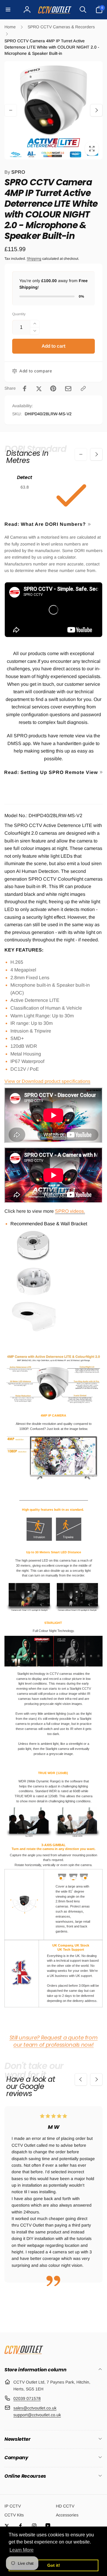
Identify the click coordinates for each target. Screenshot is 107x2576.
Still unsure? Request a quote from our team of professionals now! (54, 2041)
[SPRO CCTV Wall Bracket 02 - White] (34, 1332)
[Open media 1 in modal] (53, 110)
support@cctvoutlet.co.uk (37, 2415)
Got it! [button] (54, 2565)
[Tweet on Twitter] (39, 388)
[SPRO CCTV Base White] (34, 1260)
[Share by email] (68, 389)
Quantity (19, 314)
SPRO (15, 172)
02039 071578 (27, 2398)
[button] (8, 10)
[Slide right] (96, 110)
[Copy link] (83, 388)
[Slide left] (11, 110)
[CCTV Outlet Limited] (24, 2354)
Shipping (34, 259)
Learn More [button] (22, 2550)
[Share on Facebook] (25, 388)
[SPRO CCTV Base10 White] (34, 1296)
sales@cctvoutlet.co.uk (35, 2408)
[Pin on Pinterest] (53, 388)
